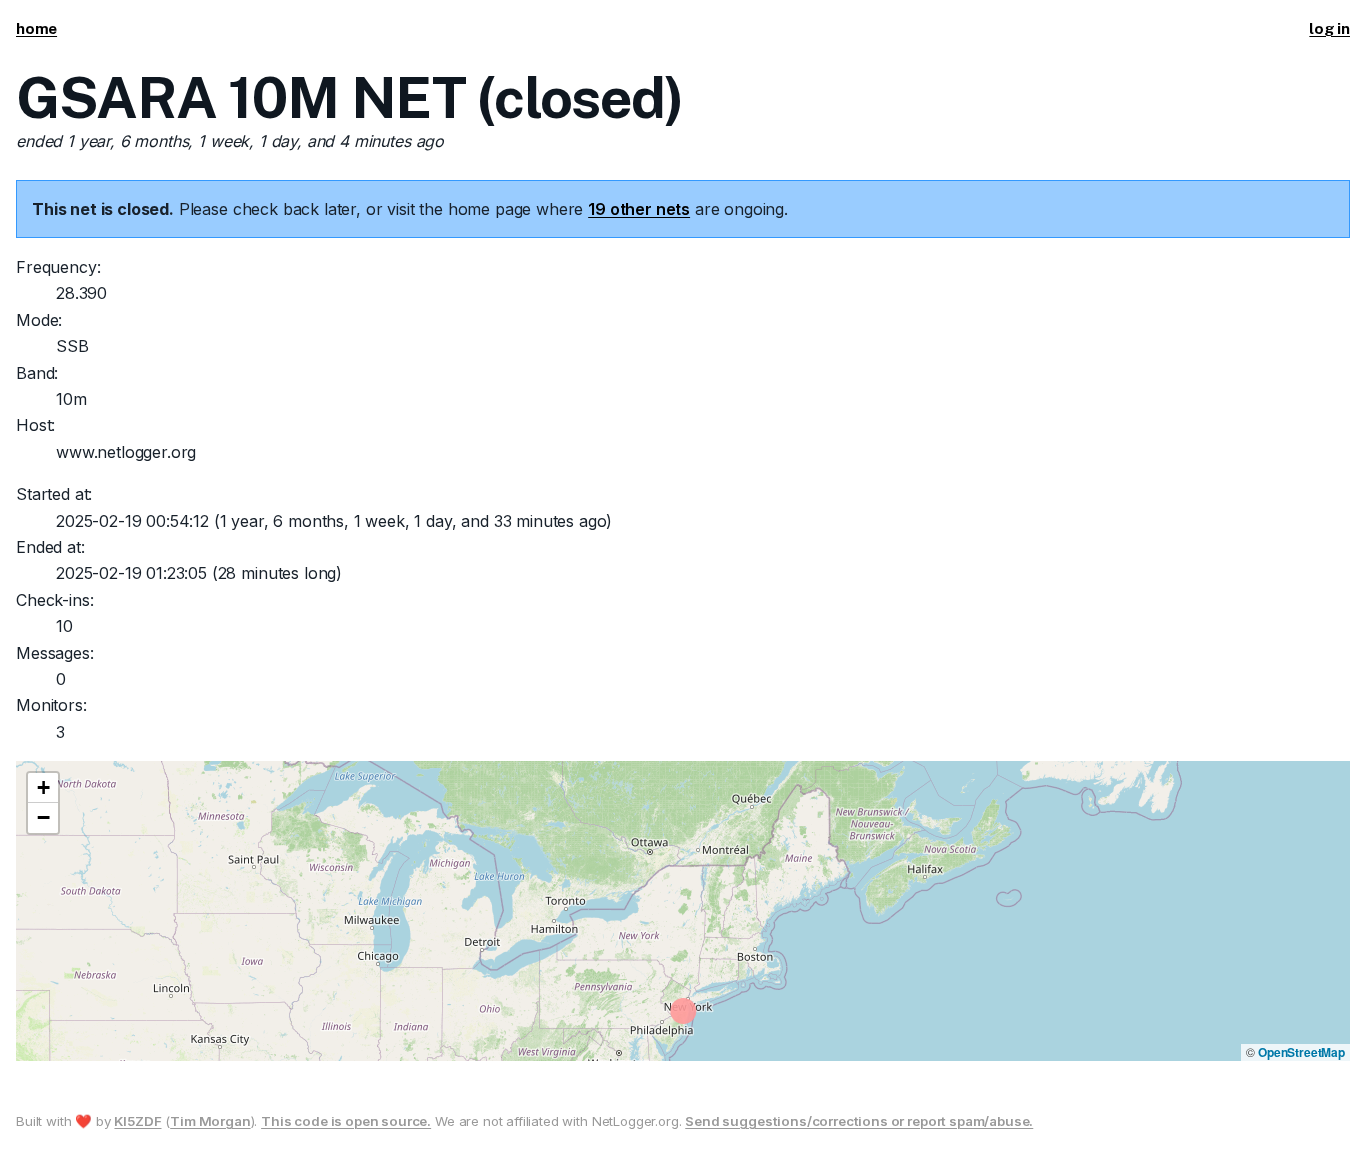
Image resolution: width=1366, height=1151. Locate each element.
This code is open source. (346, 1121)
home (36, 28)
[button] (43, 788)
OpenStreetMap (1301, 1052)
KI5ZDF (137, 1121)
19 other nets (639, 209)
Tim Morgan (210, 1121)
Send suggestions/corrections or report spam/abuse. (859, 1121)
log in (1329, 28)
